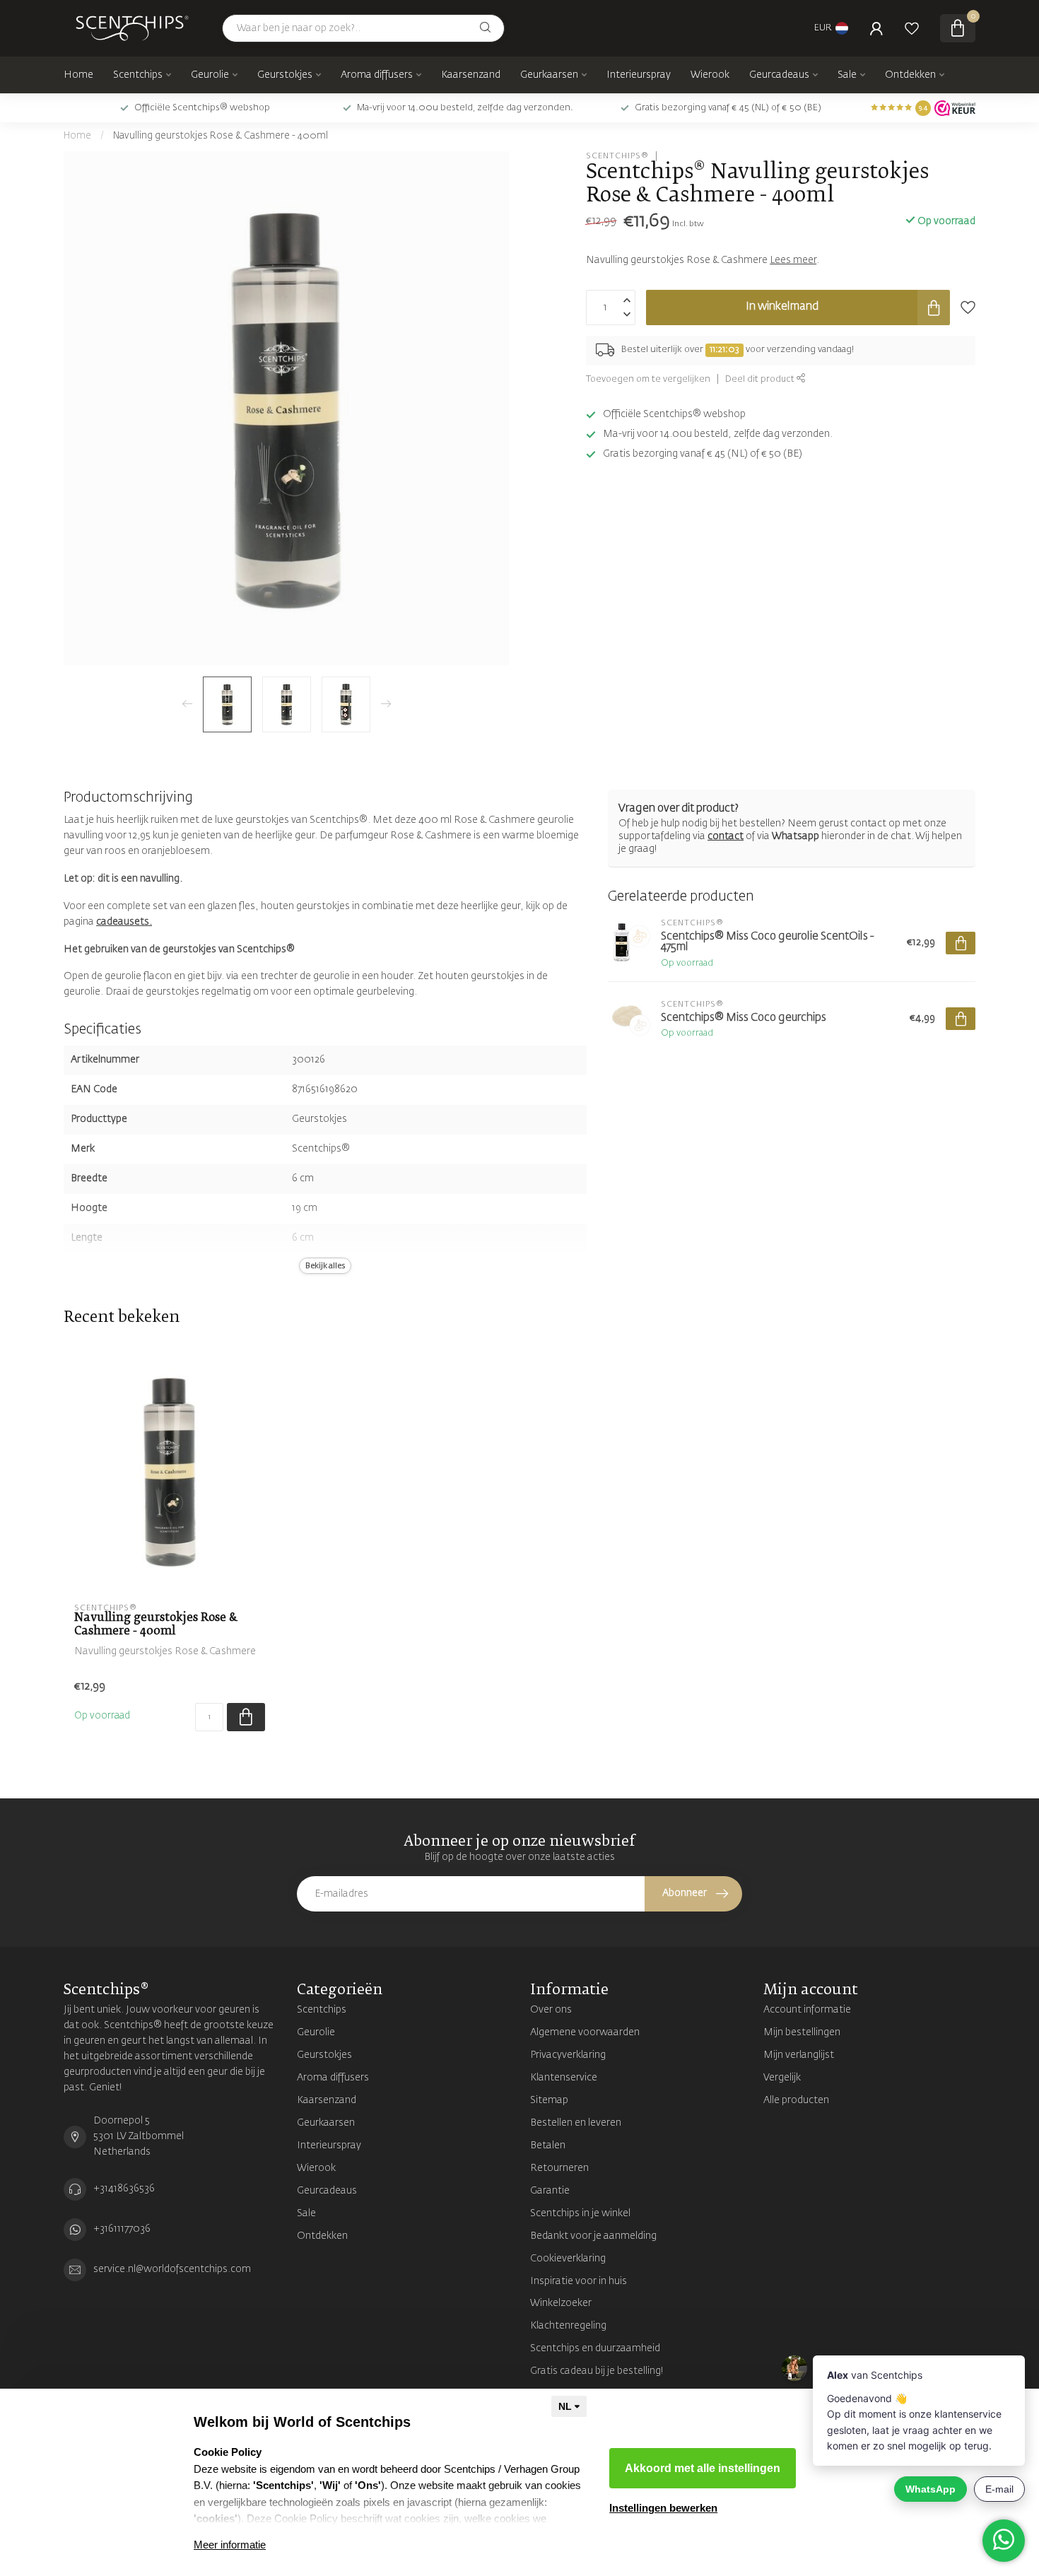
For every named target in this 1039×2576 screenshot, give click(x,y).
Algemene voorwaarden (585, 2032)
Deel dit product (761, 379)
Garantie (550, 2191)
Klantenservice (564, 2078)
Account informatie (807, 2010)
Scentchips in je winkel (580, 2213)
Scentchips (138, 75)
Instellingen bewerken (663, 2508)
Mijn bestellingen (802, 2032)
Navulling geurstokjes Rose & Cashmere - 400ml (221, 136)
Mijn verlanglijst (799, 2055)
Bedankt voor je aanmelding (593, 2236)
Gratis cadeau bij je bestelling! (597, 2371)
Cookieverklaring (568, 2259)
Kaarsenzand (471, 75)
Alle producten (796, 2100)
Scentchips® (617, 156)
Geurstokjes (285, 75)
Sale (847, 75)
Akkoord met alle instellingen (703, 2468)
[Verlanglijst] (912, 28)
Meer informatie (230, 2545)
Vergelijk (782, 2078)
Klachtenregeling (568, 2326)
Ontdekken (910, 75)
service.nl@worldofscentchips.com (172, 2269)
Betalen (548, 2145)
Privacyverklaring (568, 2055)
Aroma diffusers (377, 75)
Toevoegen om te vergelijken (648, 379)
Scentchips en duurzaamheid (595, 2348)
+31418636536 (124, 2189)
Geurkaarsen (549, 75)
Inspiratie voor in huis (579, 2281)
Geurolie (210, 75)
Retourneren (559, 2168)
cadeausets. (124, 922)
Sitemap (549, 2100)
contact (726, 836)
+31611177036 (122, 2229)
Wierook (710, 75)
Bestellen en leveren (576, 2123)
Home (78, 75)
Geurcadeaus (779, 75)
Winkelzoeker (561, 2303)
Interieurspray (639, 75)
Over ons (551, 2010)
